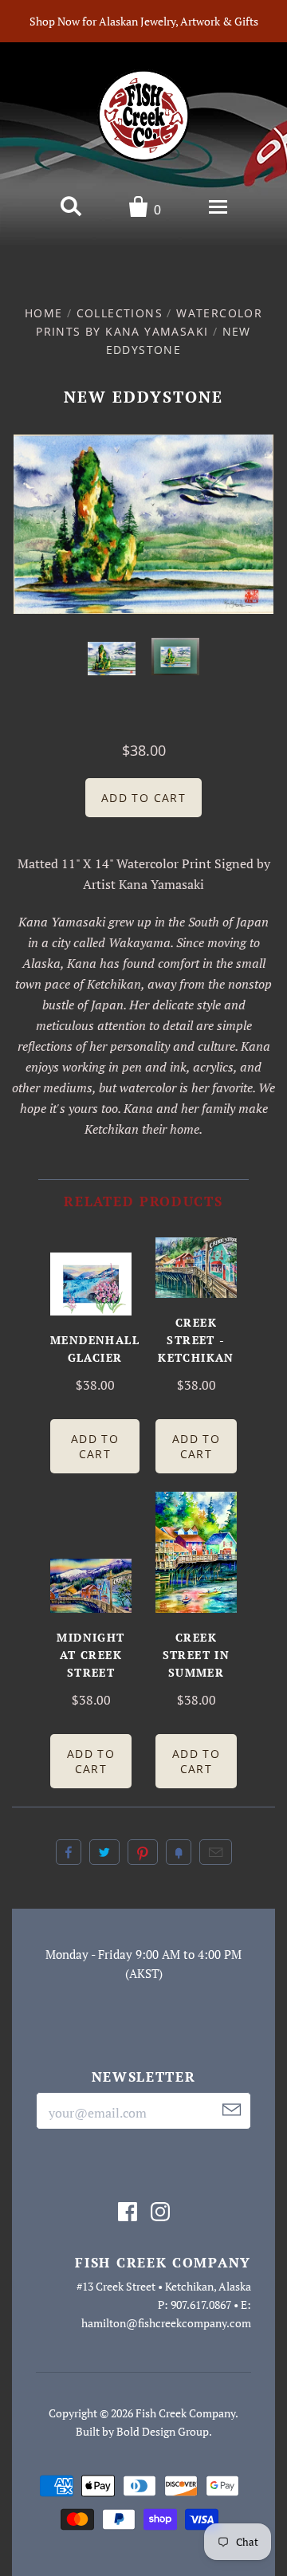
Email (216, 1852)
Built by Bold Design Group (142, 2431)
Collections (120, 313)
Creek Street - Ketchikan (196, 1340)
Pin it (143, 1852)
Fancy (179, 1852)
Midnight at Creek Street (90, 1655)
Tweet (104, 1852)
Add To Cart (95, 1446)
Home (44, 313)
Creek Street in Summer (197, 1655)
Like (69, 1852)
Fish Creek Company (185, 2413)
